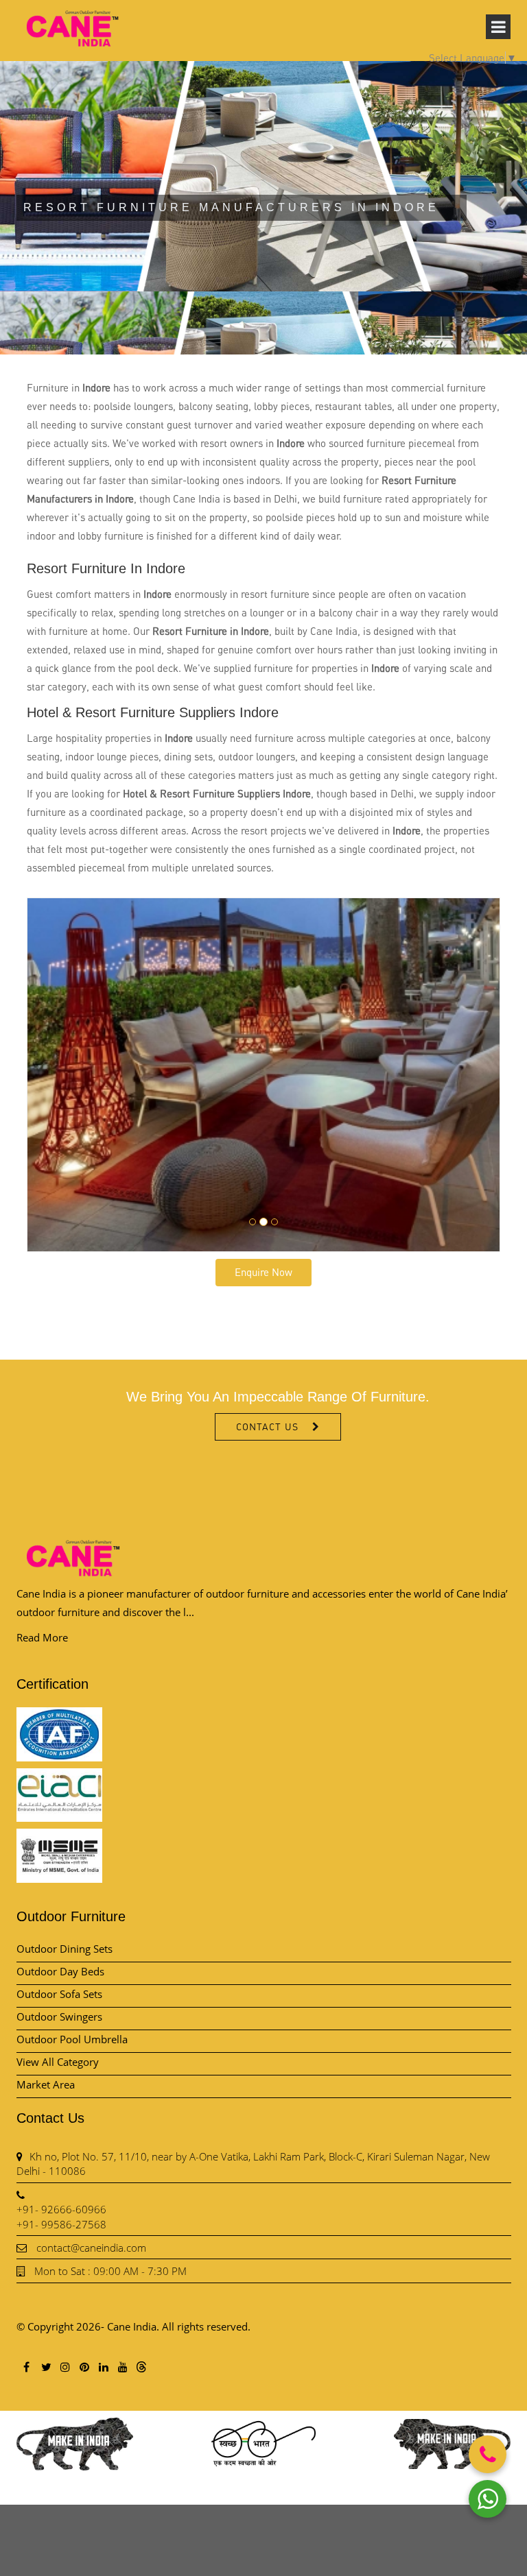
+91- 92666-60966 (61, 2209)
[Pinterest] (84, 2367)
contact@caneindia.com (91, 2248)
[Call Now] (488, 2454)
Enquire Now (263, 1272)
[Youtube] (122, 2367)
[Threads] (141, 2366)
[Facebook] (26, 2367)
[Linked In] (103, 2367)
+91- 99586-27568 (61, 2224)
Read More (42, 1637)
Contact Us (267, 1427)
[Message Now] (488, 2499)
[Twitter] (45, 2367)
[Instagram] (65, 2367)
